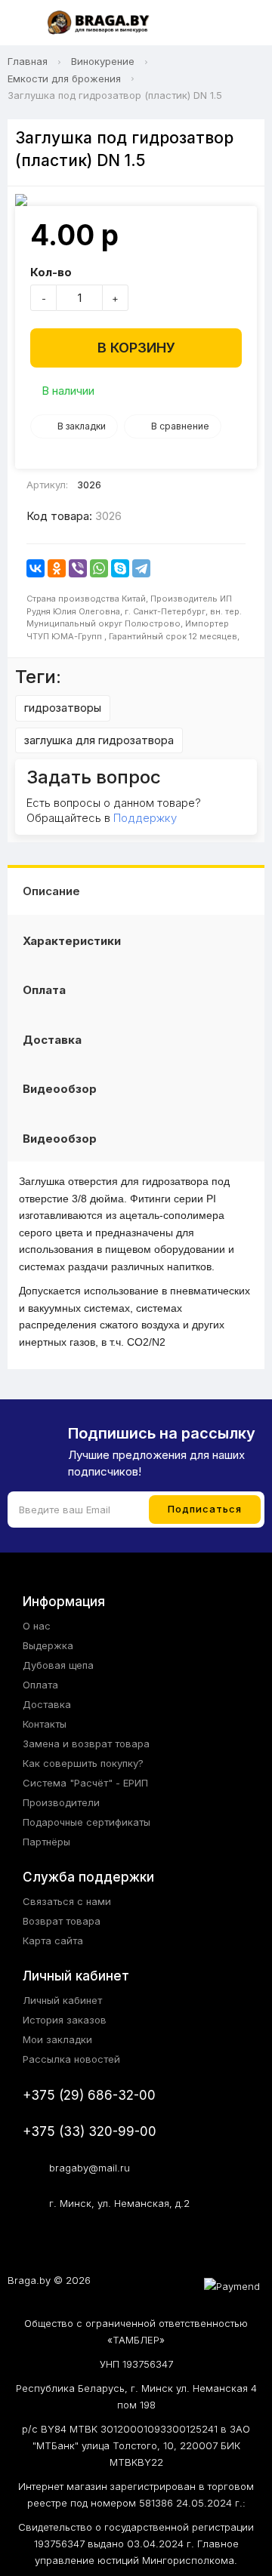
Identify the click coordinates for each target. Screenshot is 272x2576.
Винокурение (103, 61)
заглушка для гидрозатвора (99, 740)
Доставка (52, 1040)
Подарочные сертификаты (87, 1822)
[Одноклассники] (57, 568)
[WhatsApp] (99, 568)
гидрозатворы (63, 708)
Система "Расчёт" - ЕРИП (85, 1783)
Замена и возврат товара (86, 1743)
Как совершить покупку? (83, 1763)
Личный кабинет (62, 2000)
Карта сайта (53, 1940)
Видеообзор (60, 1089)
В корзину (136, 348)
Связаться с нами (67, 1901)
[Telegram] (141, 568)
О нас (37, 1626)
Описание (51, 891)
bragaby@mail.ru (90, 2168)
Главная (28, 61)
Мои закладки (57, 2039)
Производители (61, 1802)
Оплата (44, 990)
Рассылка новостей (71, 2059)
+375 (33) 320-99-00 (90, 2131)
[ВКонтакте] (36, 568)
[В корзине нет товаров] (245, 23)
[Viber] (78, 568)
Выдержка (48, 1645)
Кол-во (51, 272)
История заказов (65, 2020)
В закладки (82, 426)
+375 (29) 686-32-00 (89, 2095)
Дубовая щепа (58, 1665)
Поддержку (145, 818)
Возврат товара (62, 1921)
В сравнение (180, 426)
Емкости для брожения (64, 78)
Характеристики (72, 941)
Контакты (45, 1724)
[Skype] (120, 568)
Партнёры (46, 1842)
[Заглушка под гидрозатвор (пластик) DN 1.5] (136, 200)
